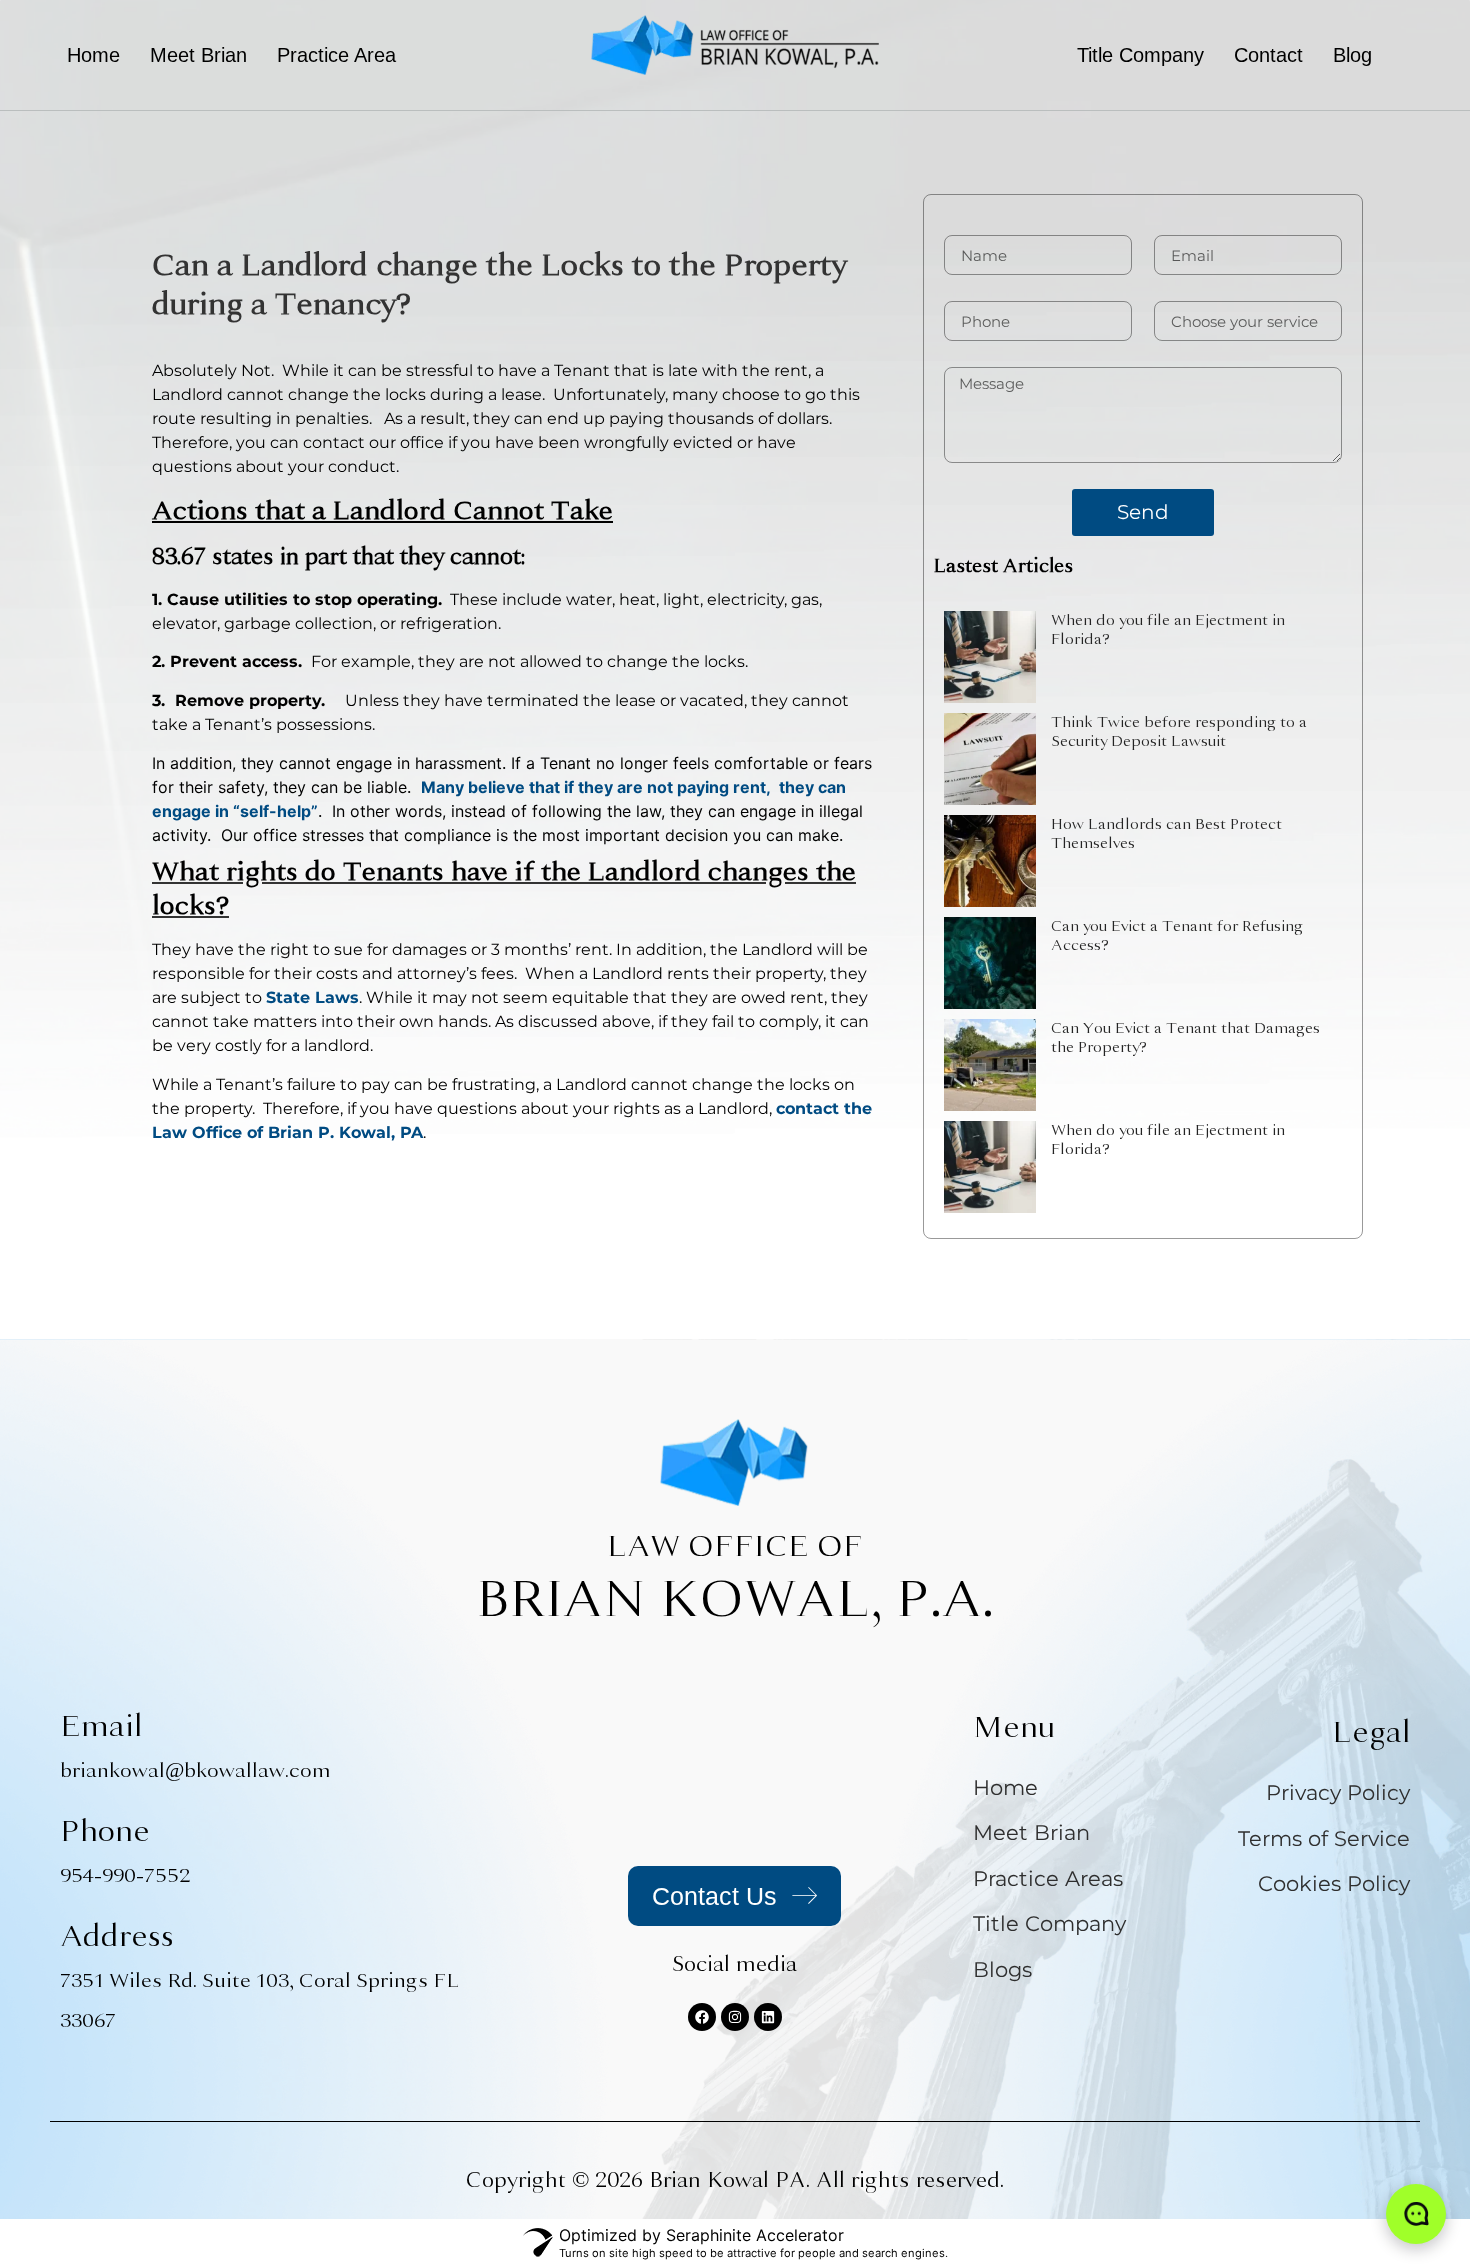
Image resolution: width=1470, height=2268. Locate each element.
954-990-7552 (125, 1875)
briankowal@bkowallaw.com (195, 1770)
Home (93, 55)
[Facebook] (702, 2017)
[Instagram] (735, 2017)
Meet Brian (198, 55)
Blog (1352, 55)
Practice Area (336, 55)
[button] (350, 55)
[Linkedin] (768, 2017)
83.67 (179, 556)
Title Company (1140, 55)
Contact (1268, 55)
